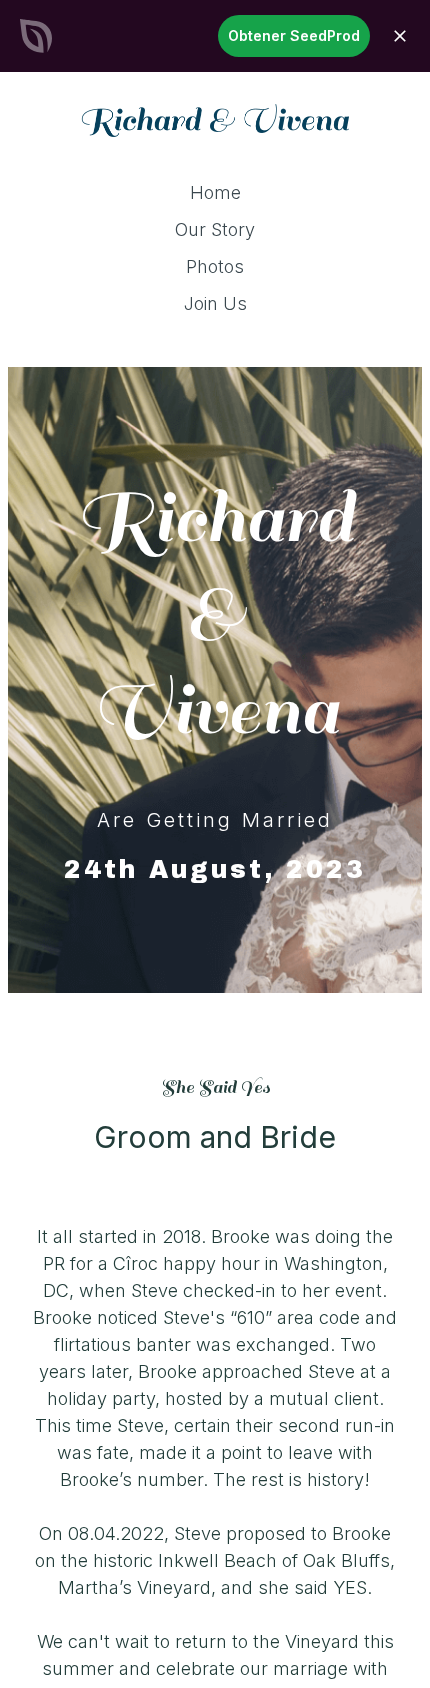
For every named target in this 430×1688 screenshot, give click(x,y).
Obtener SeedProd (294, 35)
